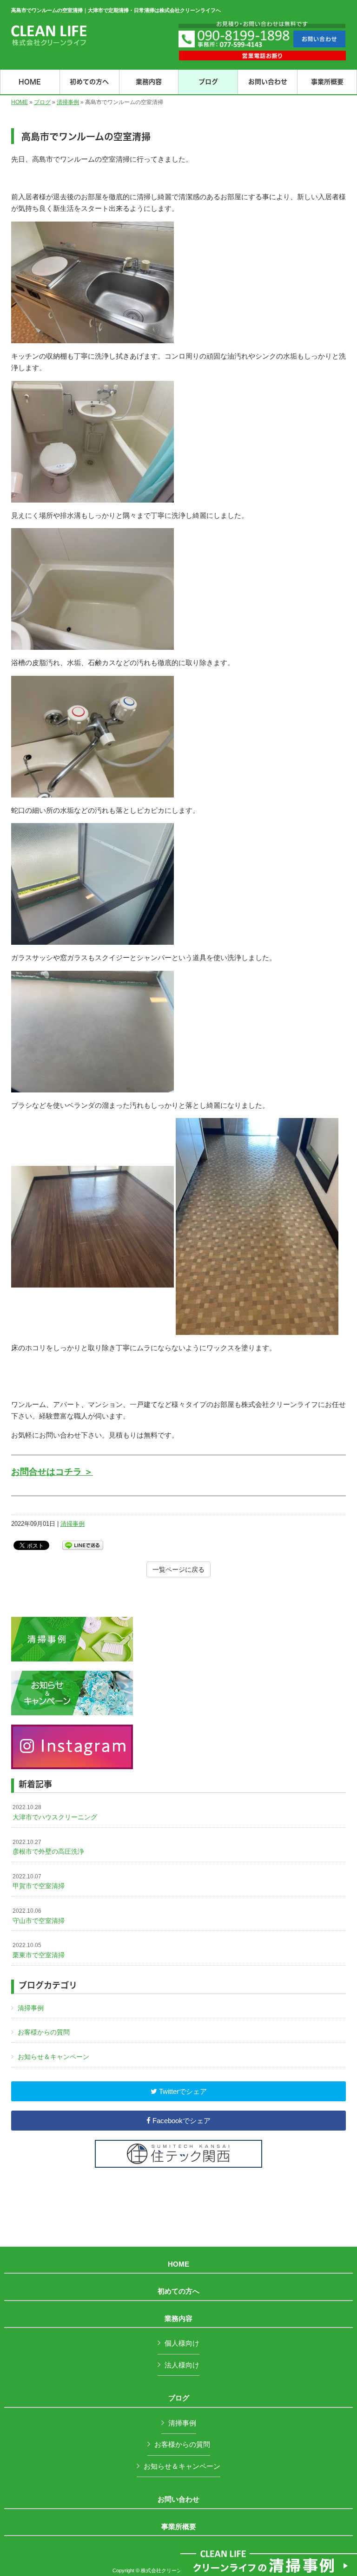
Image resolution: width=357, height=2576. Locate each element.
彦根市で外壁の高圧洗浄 (48, 1847)
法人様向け (182, 2365)
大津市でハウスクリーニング (55, 1812)
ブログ (42, 102)
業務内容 (178, 2319)
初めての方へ (178, 2291)
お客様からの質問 (44, 2032)
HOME (20, 102)
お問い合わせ (178, 2499)
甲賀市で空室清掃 (39, 1882)
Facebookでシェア (181, 2121)
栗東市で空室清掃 (39, 1950)
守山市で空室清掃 (39, 1916)
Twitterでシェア (182, 2091)
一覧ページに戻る (178, 1569)
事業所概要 (179, 2527)
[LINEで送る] (83, 1545)
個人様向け (182, 2343)
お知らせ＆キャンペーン (53, 2057)
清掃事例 (68, 102)
